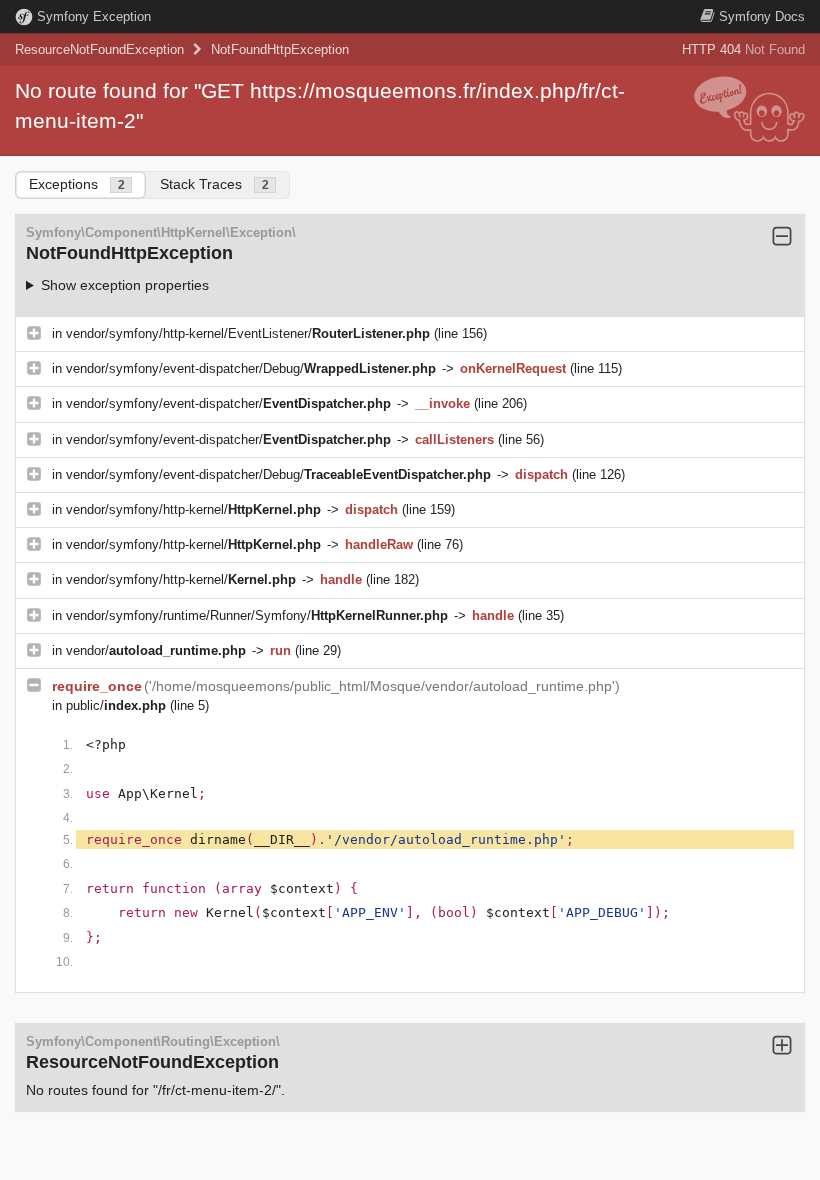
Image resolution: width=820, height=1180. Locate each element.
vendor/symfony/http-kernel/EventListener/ (248, 333)
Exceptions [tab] (77, 184)
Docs (762, 16)
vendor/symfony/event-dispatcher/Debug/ (251, 368)
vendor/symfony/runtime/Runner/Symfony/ (257, 615)
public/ (116, 705)
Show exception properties (125, 285)
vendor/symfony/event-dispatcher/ (228, 403)
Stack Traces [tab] (214, 184)
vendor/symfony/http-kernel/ (193, 509)
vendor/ (156, 650)
